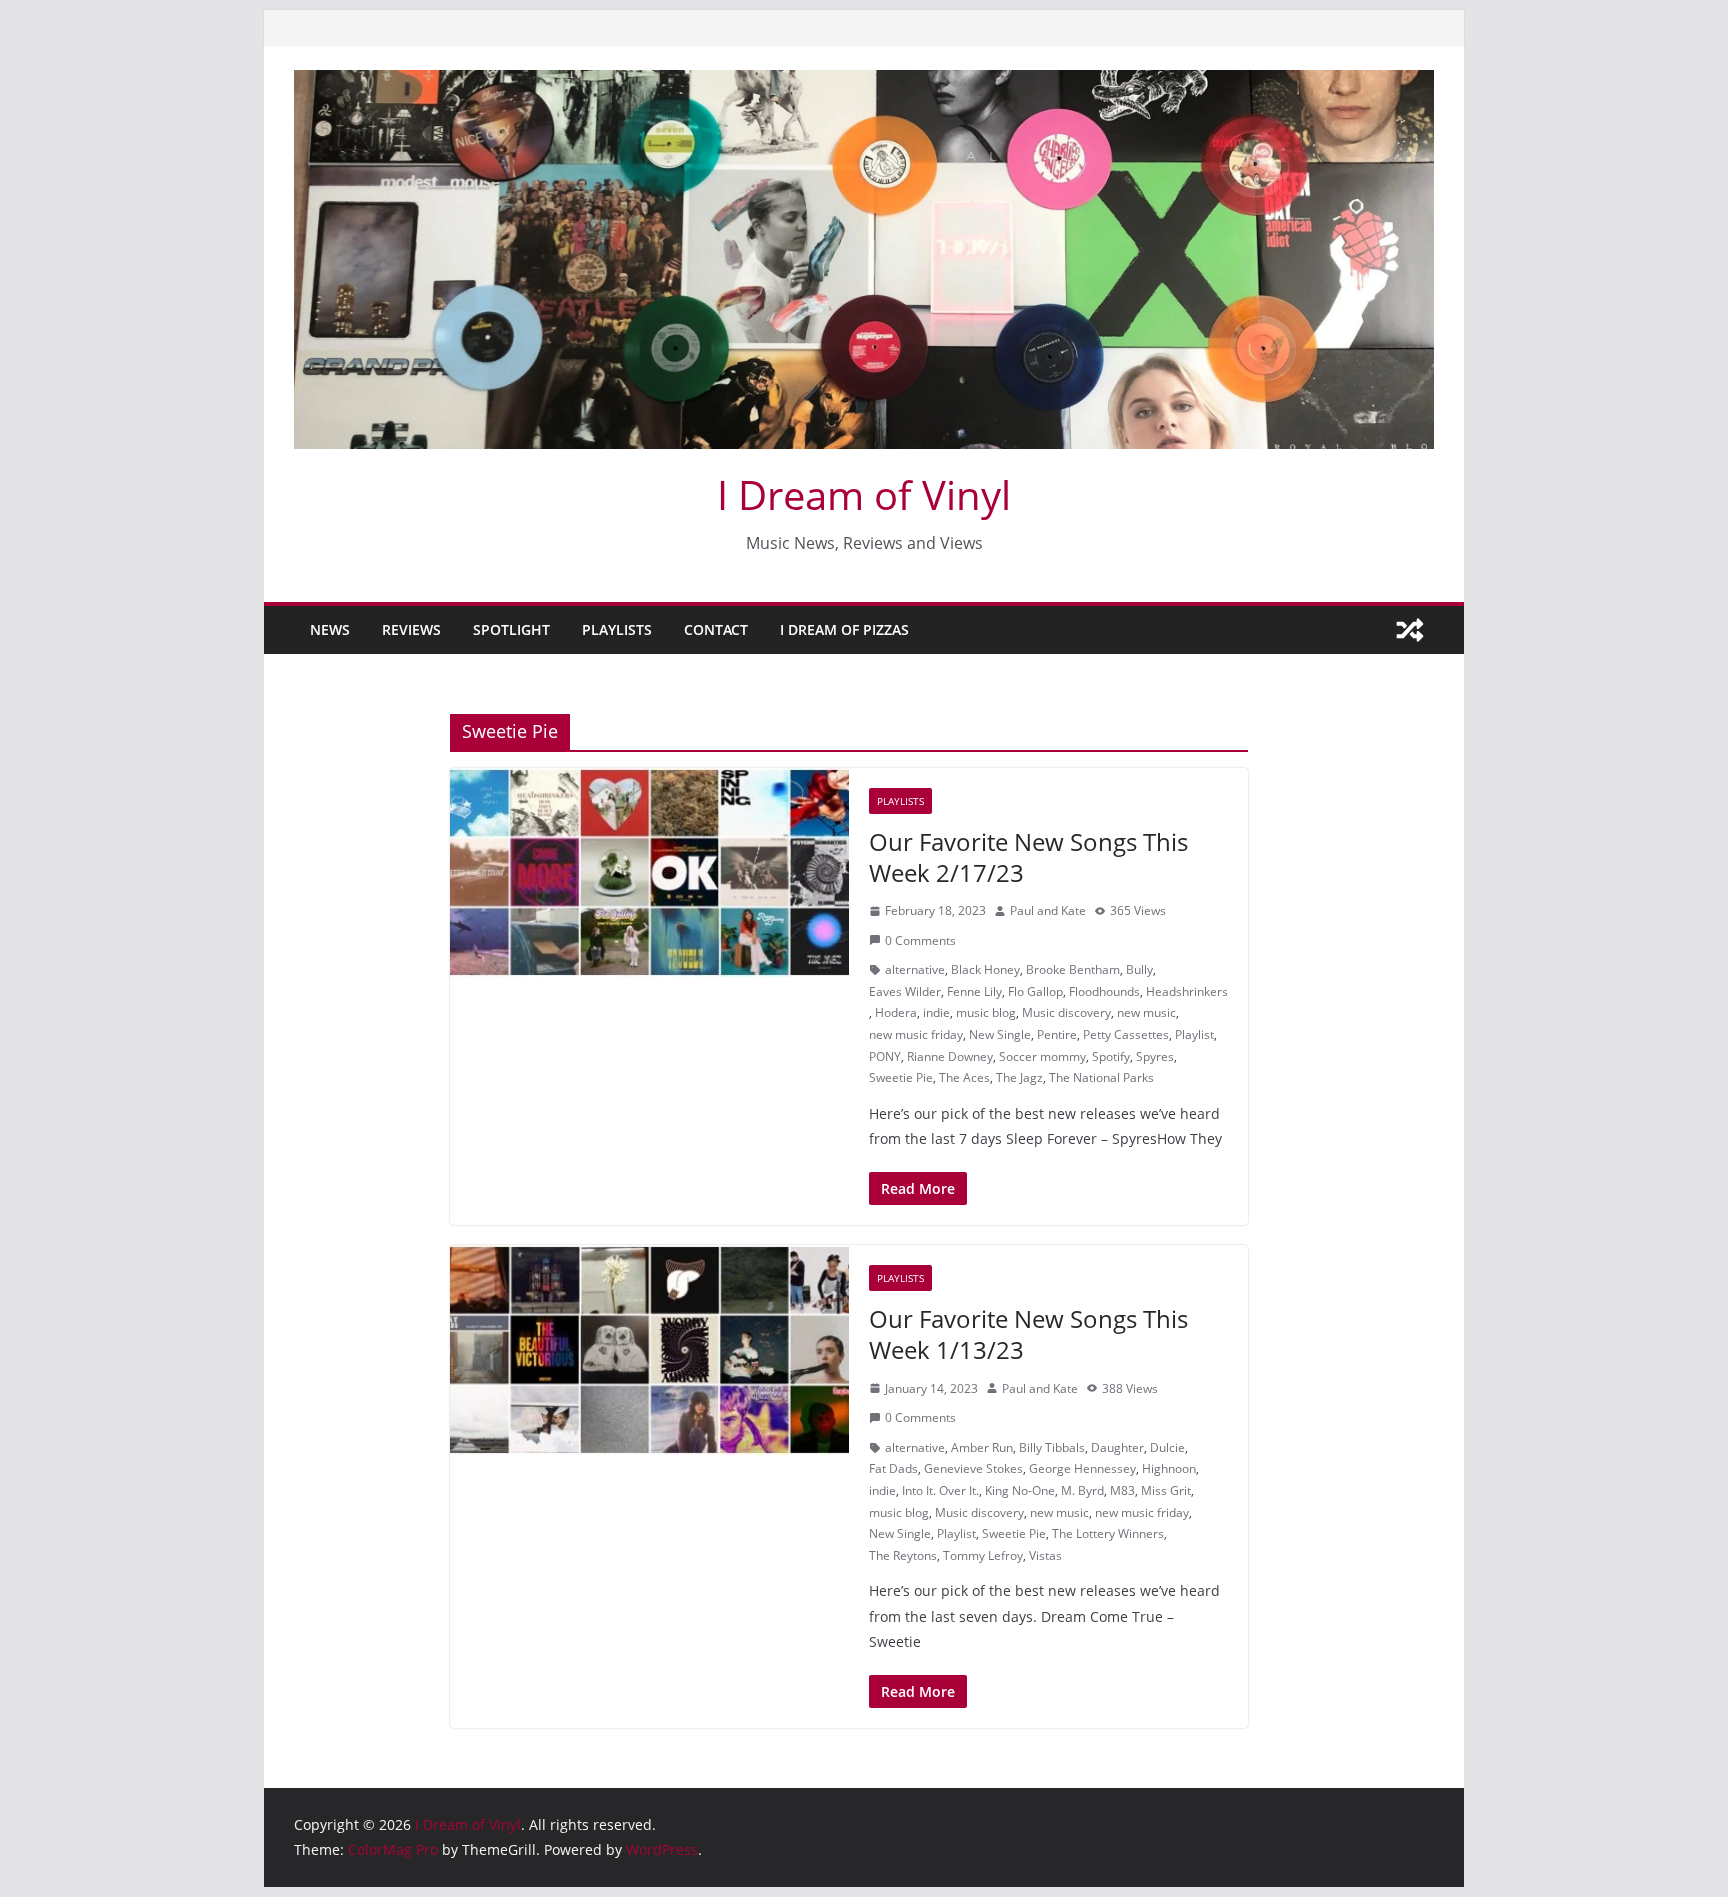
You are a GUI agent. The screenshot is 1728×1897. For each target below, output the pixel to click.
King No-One (1020, 1490)
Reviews (411, 629)
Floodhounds (1104, 991)
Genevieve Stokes (973, 1468)
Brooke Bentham (1073, 969)
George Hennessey (1082, 1468)
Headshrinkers (1187, 991)
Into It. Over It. (940, 1490)
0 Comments (920, 940)
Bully (1139, 969)
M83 (1122, 1490)
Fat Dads (893, 1468)
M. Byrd (1082, 1490)
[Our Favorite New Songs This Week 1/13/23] (649, 1350)
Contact (716, 629)
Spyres (1155, 1056)
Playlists (617, 629)
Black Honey (985, 969)
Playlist (1194, 1034)
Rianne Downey (950, 1056)
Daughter (1117, 1447)
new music (1146, 1012)
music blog (986, 1012)
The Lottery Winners (1108, 1533)
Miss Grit (1166, 1490)
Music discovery (1066, 1012)
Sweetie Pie (901, 1077)
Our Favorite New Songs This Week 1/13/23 (1028, 1334)
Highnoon (1169, 1468)
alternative (915, 969)
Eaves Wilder (905, 991)
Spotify (1111, 1056)
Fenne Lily (974, 991)
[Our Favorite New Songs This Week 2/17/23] (649, 873)
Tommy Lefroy (983, 1555)
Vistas (1045, 1555)
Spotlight (511, 629)
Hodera (896, 1012)
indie (936, 1012)
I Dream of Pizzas (844, 629)
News (330, 629)
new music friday (916, 1034)
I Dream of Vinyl (864, 494)
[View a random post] (1410, 630)
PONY (885, 1056)
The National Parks (1101, 1077)
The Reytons (903, 1555)
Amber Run (982, 1447)
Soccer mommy (1042, 1056)
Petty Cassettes (1126, 1034)
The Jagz (1019, 1077)
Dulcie (1167, 1447)
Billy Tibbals (1052, 1447)
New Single (1000, 1034)
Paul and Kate (1048, 910)
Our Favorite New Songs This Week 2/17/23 (1028, 857)
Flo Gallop (1035, 991)
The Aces (964, 1077)
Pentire (1057, 1034)
